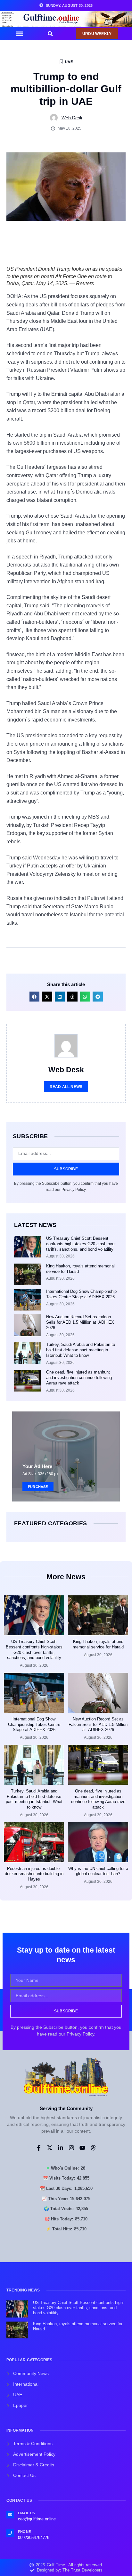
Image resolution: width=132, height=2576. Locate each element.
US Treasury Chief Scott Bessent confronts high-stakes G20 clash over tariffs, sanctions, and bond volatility (81, 1244)
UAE (69, 62)
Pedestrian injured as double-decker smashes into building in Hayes (34, 1874)
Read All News (66, 1087)
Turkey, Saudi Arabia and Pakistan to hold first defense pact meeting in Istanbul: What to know (81, 1350)
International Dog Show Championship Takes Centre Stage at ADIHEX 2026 (81, 1294)
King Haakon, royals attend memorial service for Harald (98, 1644)
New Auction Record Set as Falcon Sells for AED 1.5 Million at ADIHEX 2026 (80, 1322)
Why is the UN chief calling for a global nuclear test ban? (98, 1871)
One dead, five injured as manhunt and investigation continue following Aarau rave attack (79, 1378)
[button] (20, 34)
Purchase (38, 1487)
